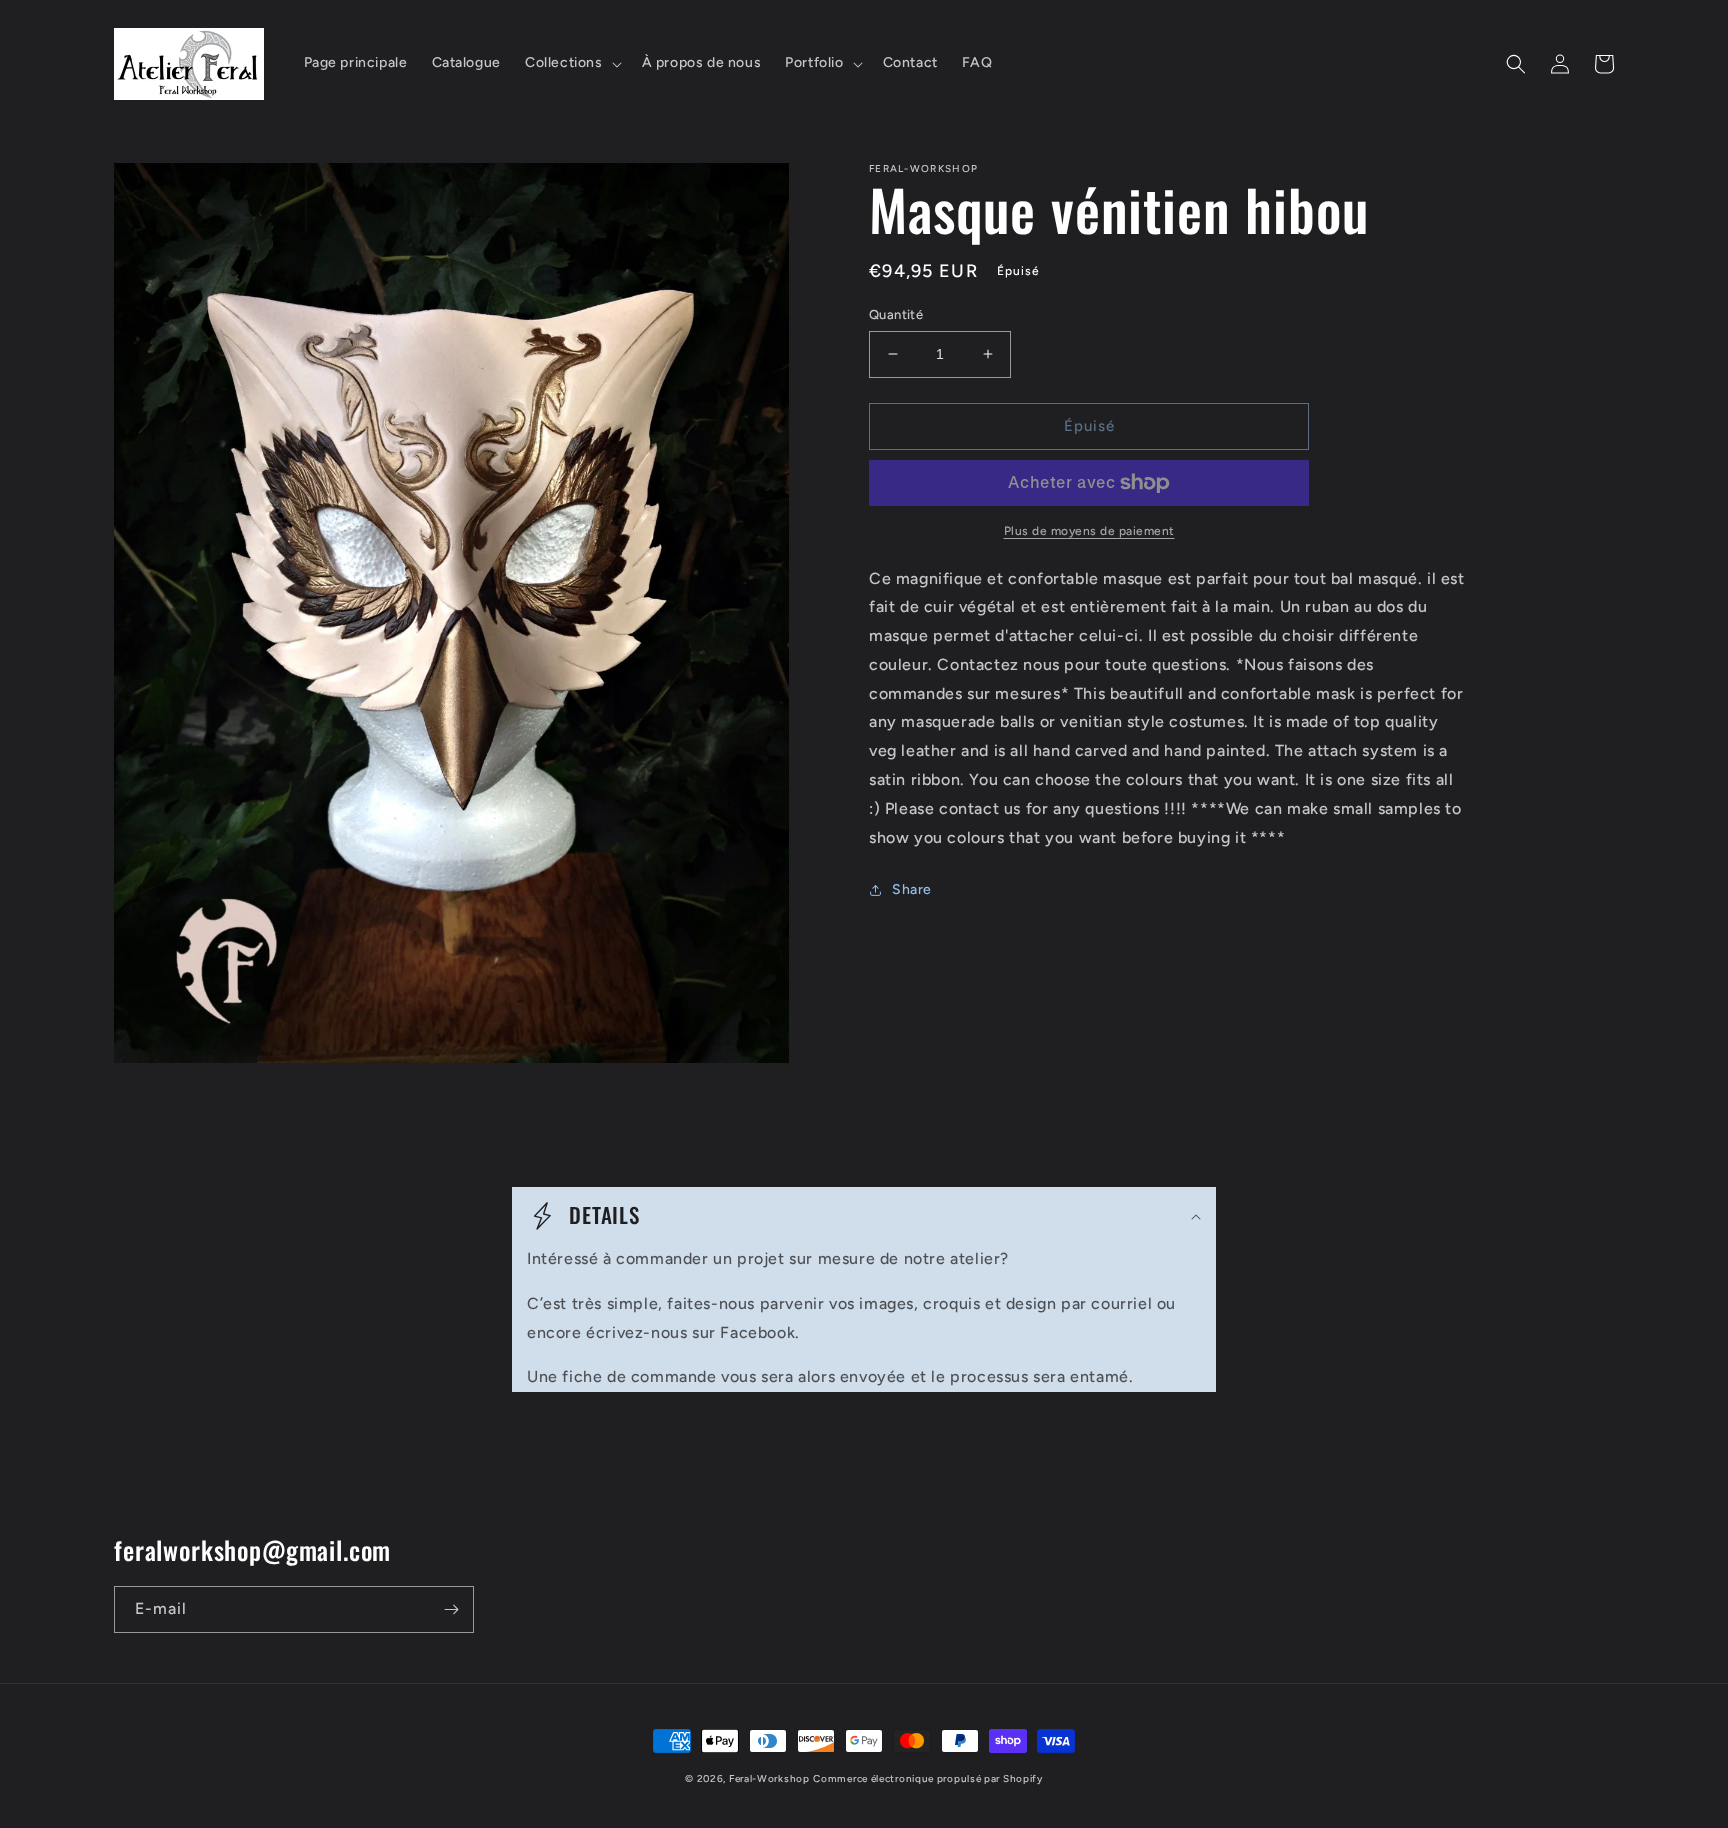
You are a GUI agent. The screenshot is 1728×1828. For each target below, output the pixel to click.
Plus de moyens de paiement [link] (1089, 531)
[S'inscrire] (451, 1609)
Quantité (896, 314)
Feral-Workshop (769, 1778)
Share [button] (912, 889)
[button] (571, 63)
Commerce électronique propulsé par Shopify (927, 1778)
